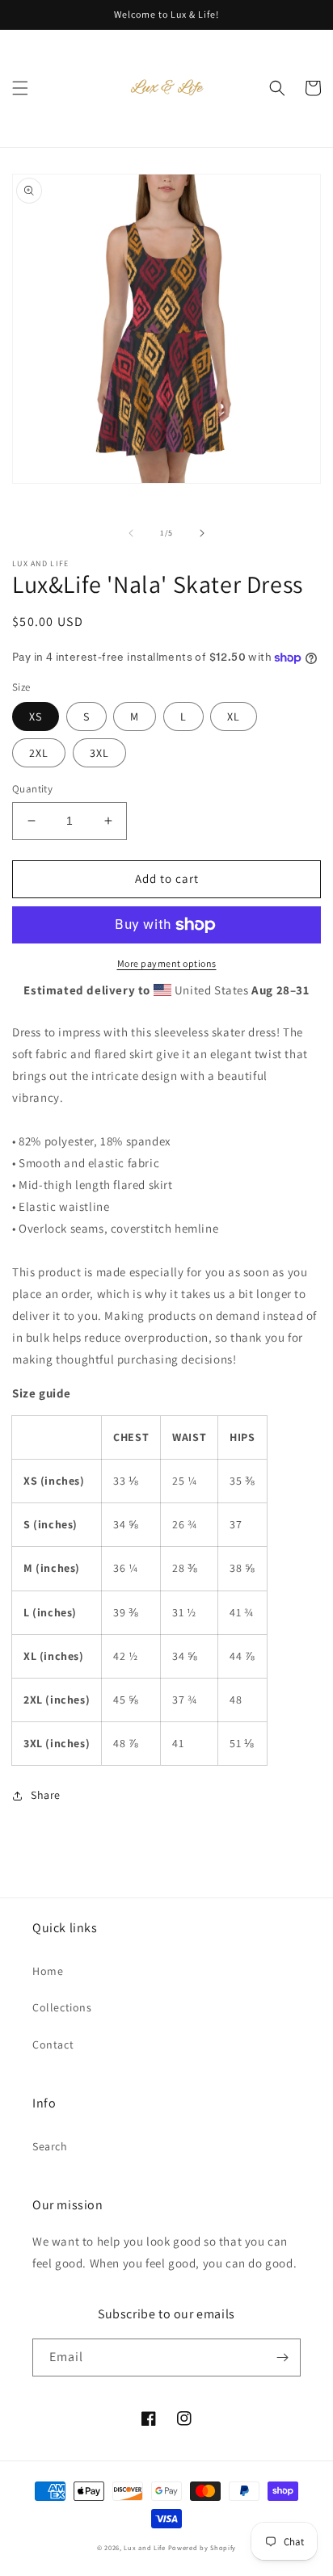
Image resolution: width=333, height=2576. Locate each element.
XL (234, 716)
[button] (20, 88)
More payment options (167, 963)
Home (48, 1971)
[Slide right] (202, 533)
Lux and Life (144, 2547)
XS (36, 716)
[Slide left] (131, 533)
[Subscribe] (282, 2357)
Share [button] (46, 1795)
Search (50, 2146)
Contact (53, 2044)
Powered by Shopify (202, 2547)
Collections (62, 2007)
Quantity (32, 789)
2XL (39, 753)
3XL (99, 753)
